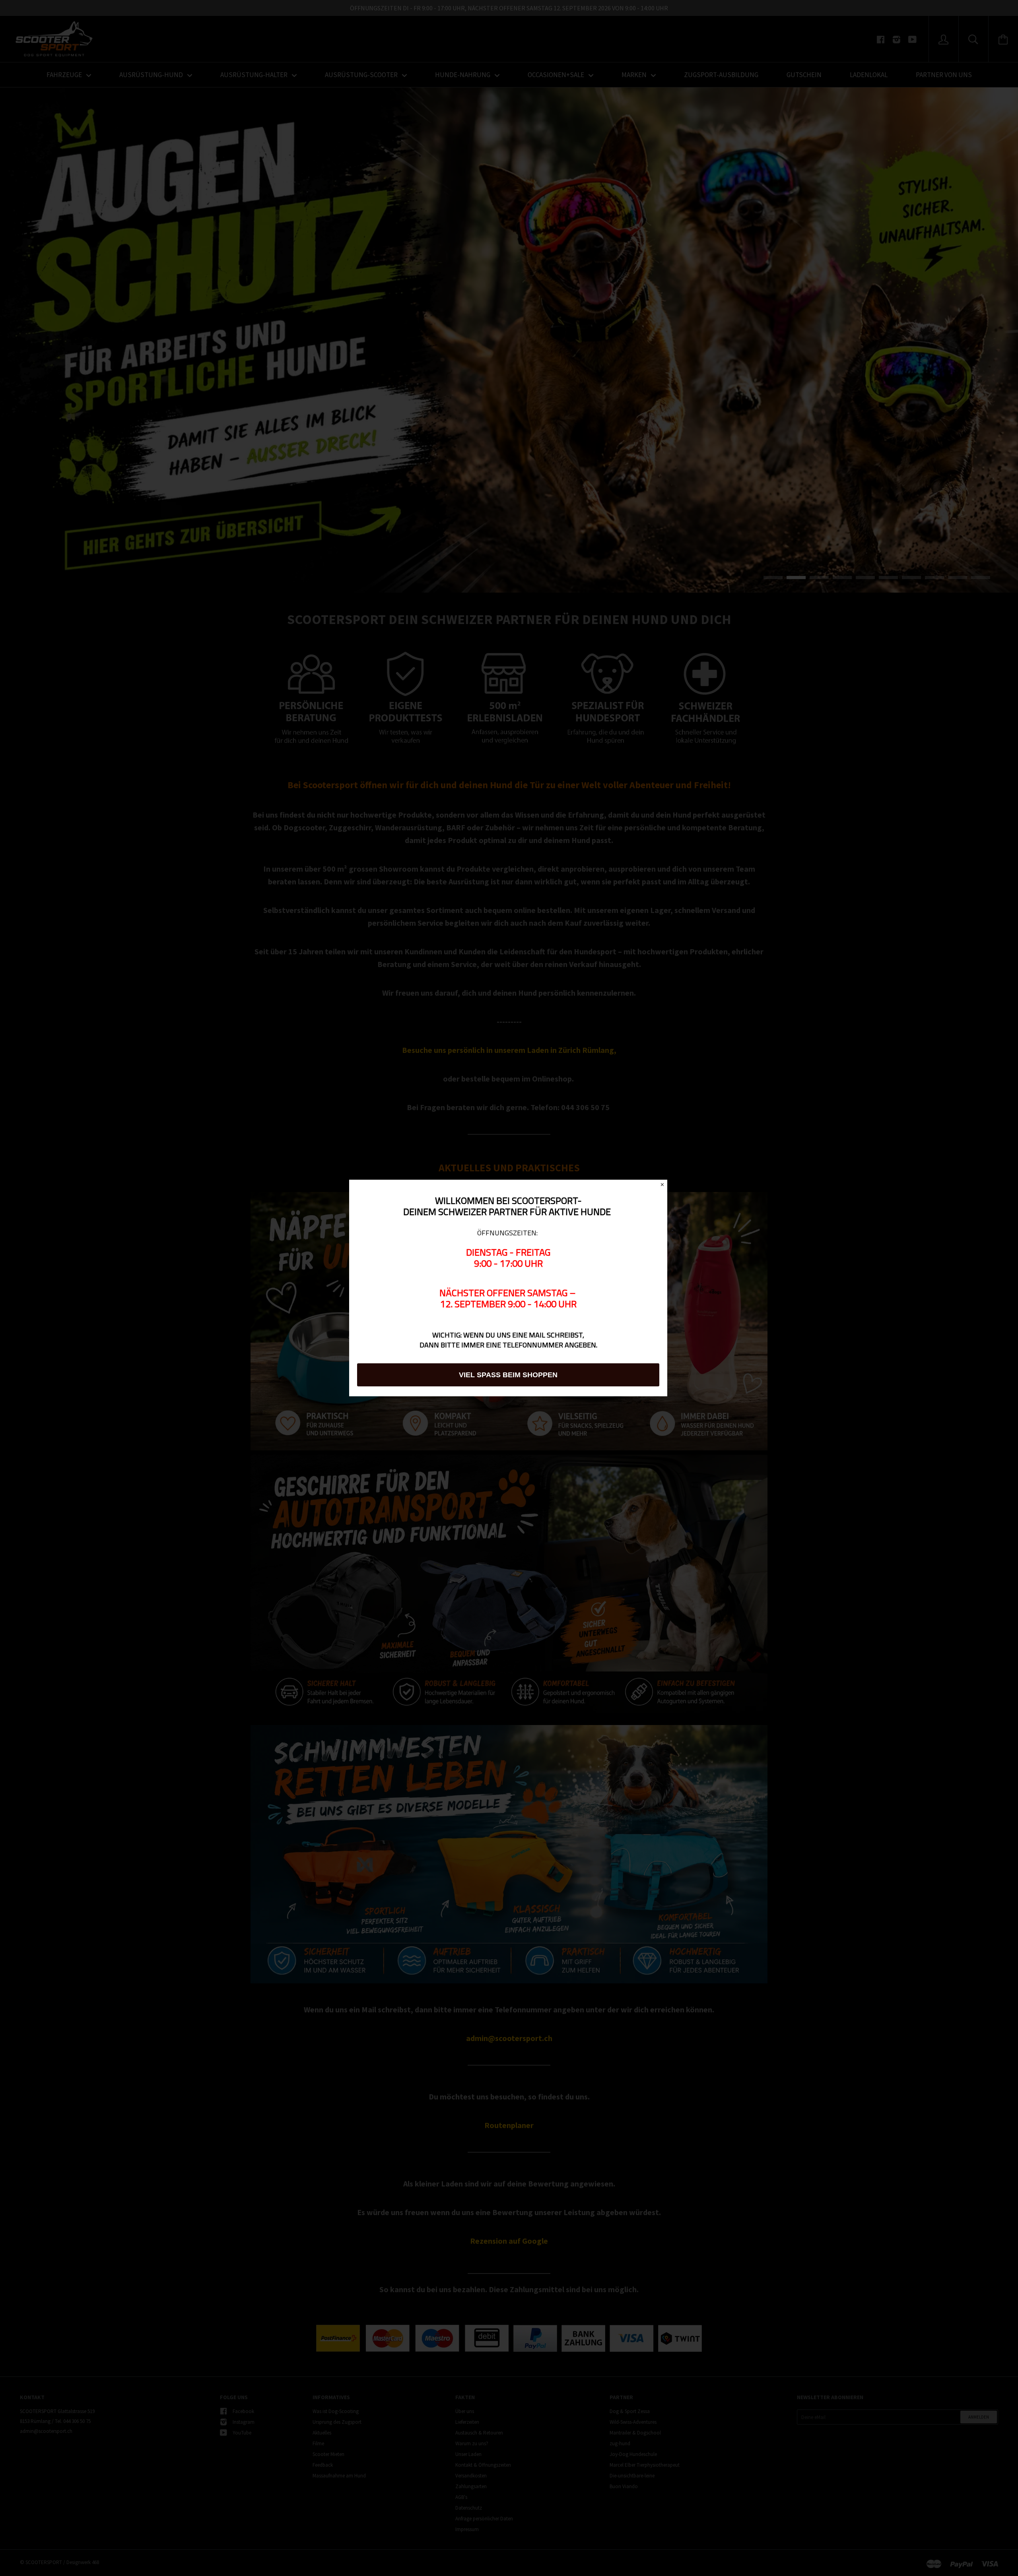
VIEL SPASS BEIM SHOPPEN (508, 1375)
